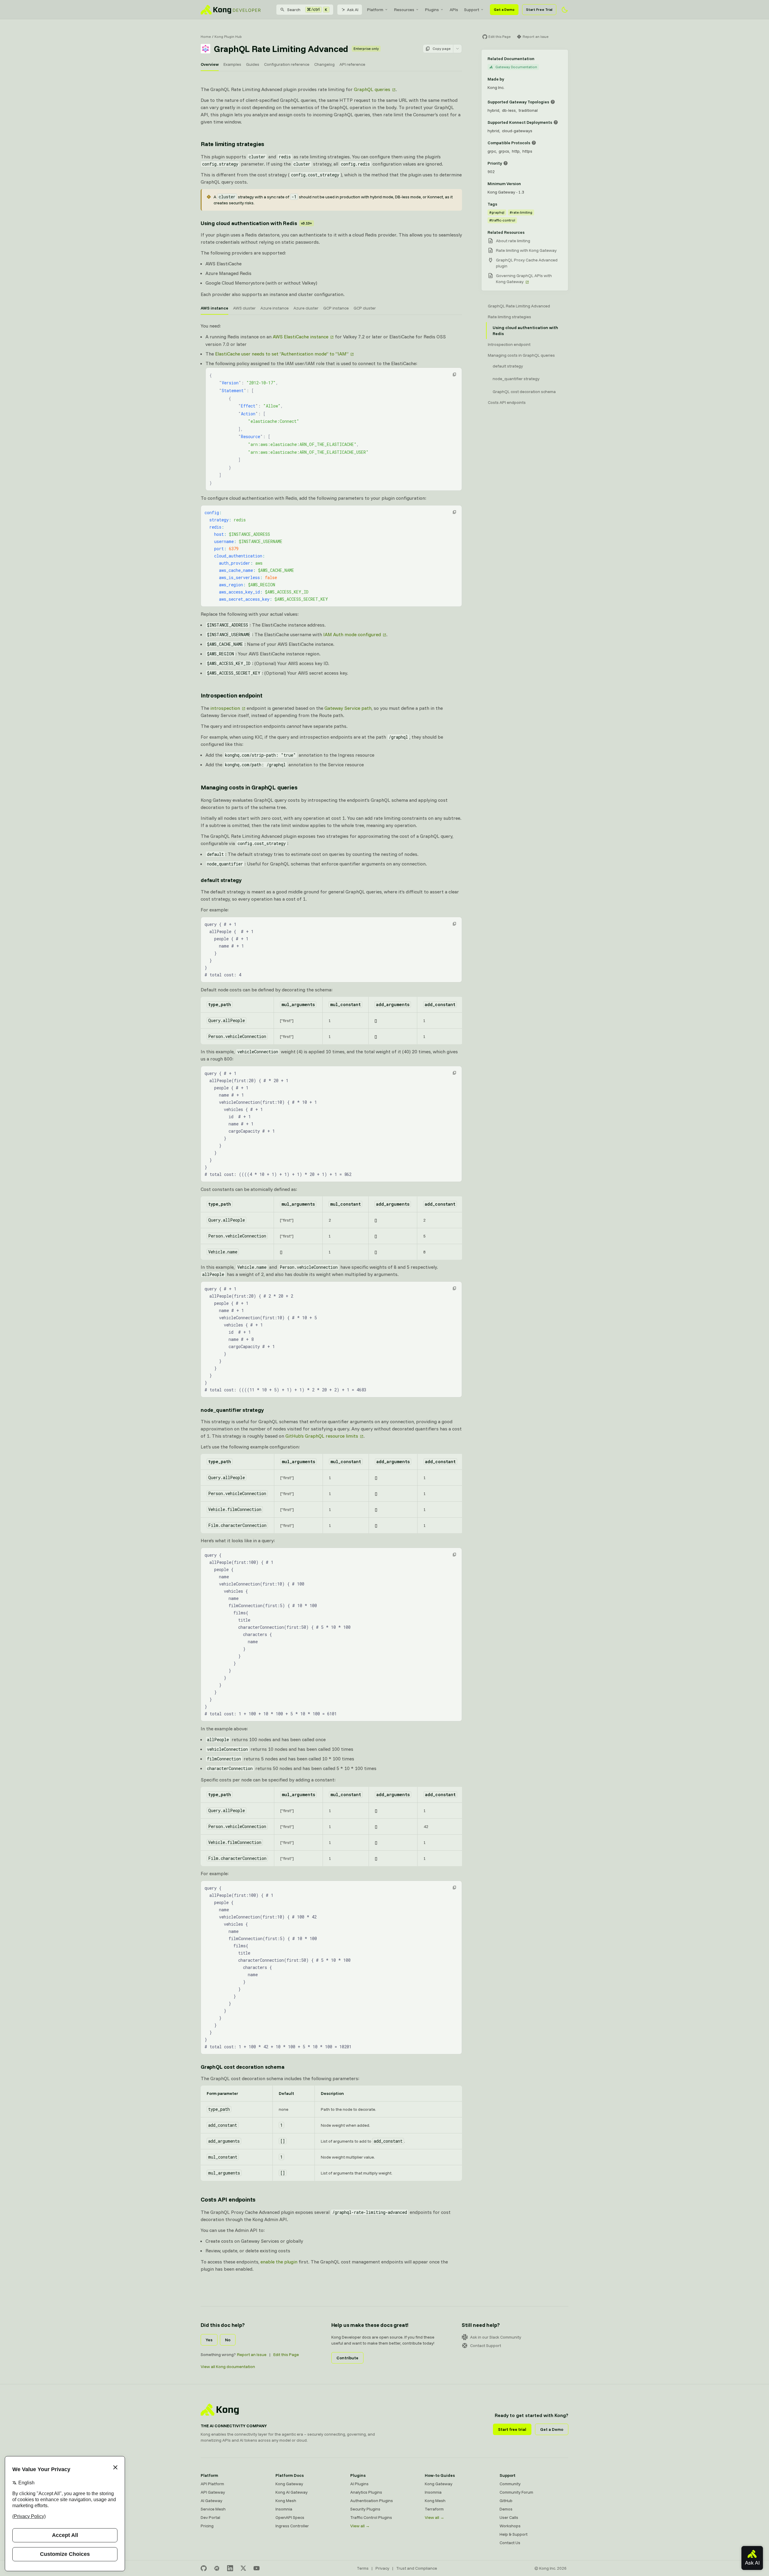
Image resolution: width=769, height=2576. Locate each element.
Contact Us (510, 2543)
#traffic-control (502, 220)
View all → (360, 2526)
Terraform (434, 2509)
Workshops (510, 2526)
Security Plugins (365, 2509)
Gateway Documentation (516, 67)
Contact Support (486, 2346)
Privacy (382, 2568)
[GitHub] (204, 2568)
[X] (243, 2568)
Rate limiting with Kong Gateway (526, 250)
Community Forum (516, 2492)
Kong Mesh (286, 2501)
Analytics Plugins (366, 2492)
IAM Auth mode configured (352, 634)
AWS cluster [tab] (244, 308)
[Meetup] (217, 2568)
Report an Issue (252, 2355)
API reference (352, 64)
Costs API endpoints (228, 2199)
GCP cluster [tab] (365, 308)
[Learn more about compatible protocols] (534, 143)
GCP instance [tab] (336, 308)
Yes (209, 2340)
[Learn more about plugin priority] (506, 163)
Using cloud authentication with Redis (256, 223)
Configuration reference (287, 64)
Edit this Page (286, 2355)
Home (206, 37)
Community (510, 2484)
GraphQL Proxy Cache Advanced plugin (527, 263)
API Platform (212, 2484)
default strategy (221, 880)
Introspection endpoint (232, 695)
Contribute (347, 2358)
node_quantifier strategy (232, 1410)
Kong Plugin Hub (228, 37)
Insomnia (284, 2509)
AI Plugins (359, 2484)
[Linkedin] (230, 2568)
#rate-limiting (521, 212)
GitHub (506, 2501)
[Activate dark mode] (565, 10)
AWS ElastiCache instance (301, 337)
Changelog (324, 64)
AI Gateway (211, 2501)
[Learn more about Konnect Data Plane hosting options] (556, 122)
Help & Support (514, 2534)
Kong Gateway (289, 2484)
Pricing (207, 2526)
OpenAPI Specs (290, 2517)
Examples (232, 64)
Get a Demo (504, 9)
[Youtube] (257, 2568)
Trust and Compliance (417, 2568)
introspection (225, 708)
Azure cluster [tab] (306, 308)
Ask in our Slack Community (496, 2337)
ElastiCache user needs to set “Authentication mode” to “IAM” (282, 354)
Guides (253, 64)
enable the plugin (279, 2262)
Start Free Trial (539, 9)
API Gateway (213, 2492)
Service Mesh (213, 2509)
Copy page (442, 49)
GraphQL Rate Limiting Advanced (519, 306)
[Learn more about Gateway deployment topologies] (553, 102)
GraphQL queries (372, 89)
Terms (363, 2568)
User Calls (509, 2517)
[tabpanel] (331, 500)
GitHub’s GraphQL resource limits (322, 1436)
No (228, 2340)
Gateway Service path (348, 708)
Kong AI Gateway (292, 2492)
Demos (506, 2509)
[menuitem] (378, 10)
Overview (210, 64)
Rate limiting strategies (232, 144)
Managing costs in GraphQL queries (249, 787)
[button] (454, 374)
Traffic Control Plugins (371, 2517)
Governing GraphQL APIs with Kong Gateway (524, 279)
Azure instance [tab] (275, 308)
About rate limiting (513, 241)
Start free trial (512, 2429)
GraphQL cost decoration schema (243, 2067)
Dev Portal (210, 2517)
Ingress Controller (292, 2526)
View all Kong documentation (228, 2367)
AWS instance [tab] (214, 308)
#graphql (497, 212)
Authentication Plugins (372, 2501)
